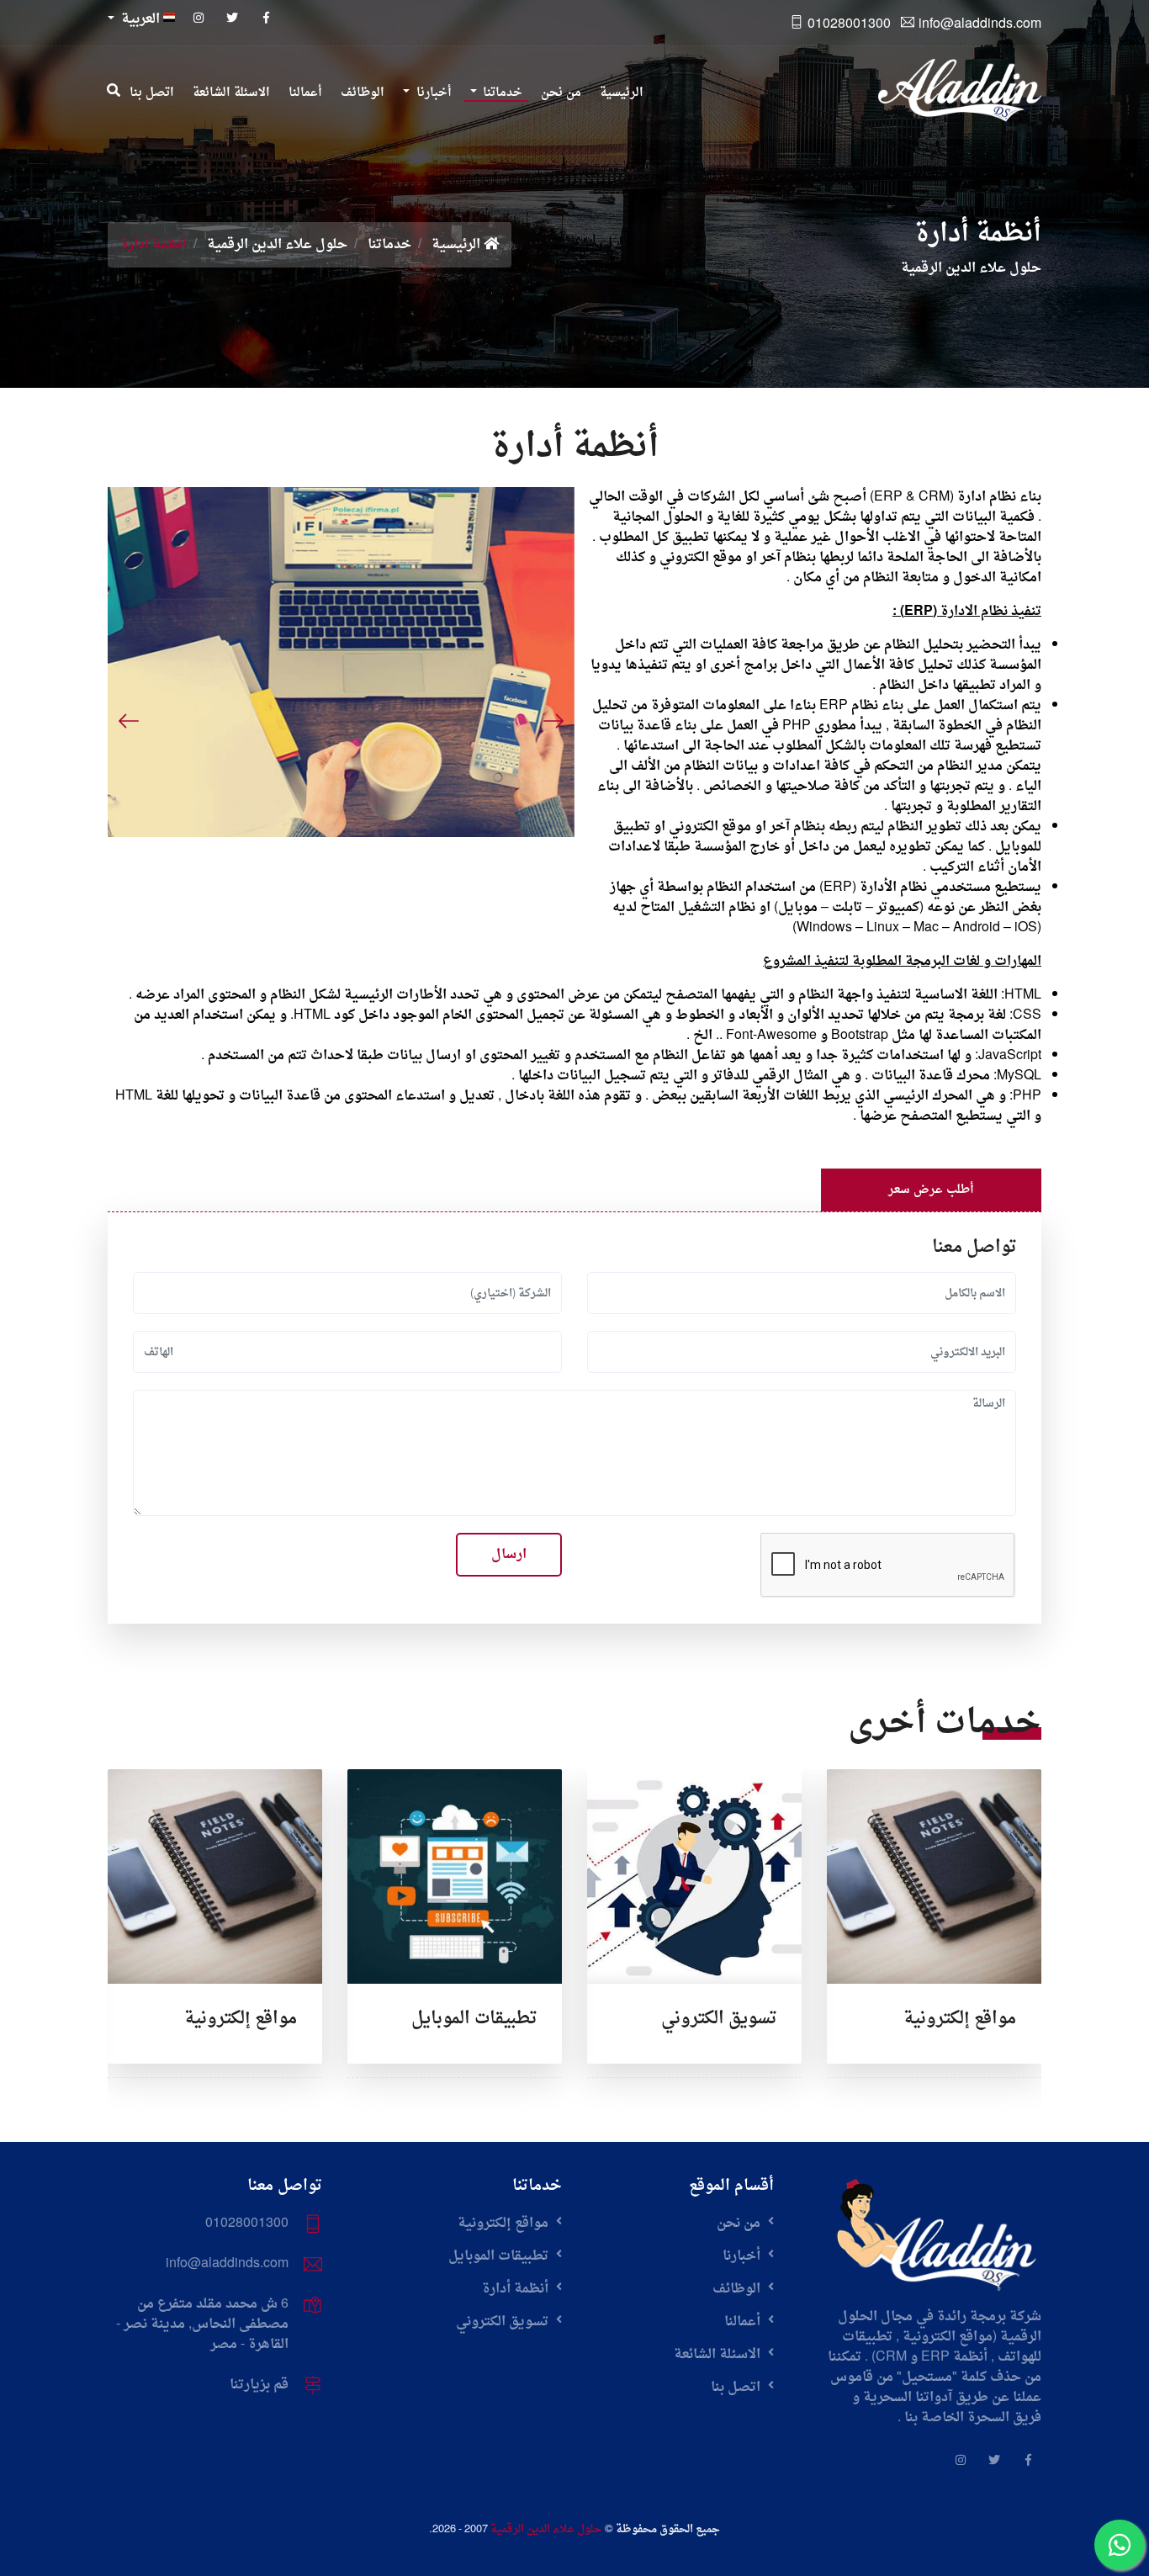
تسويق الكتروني (719, 2019)
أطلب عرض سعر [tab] (931, 1190)
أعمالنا (744, 2322)
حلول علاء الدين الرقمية (277, 245)
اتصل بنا (737, 2388)
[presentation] (129, 721)
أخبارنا (743, 2256)
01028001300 (849, 24)
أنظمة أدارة (517, 2289)
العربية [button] (140, 19)
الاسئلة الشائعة (719, 2355)
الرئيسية (458, 245)
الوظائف (738, 2289)
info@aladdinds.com (980, 24)
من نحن (740, 2224)
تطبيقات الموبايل (474, 2019)
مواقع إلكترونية (960, 2019)
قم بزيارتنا (259, 2385)
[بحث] (114, 92)
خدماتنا (389, 245)
